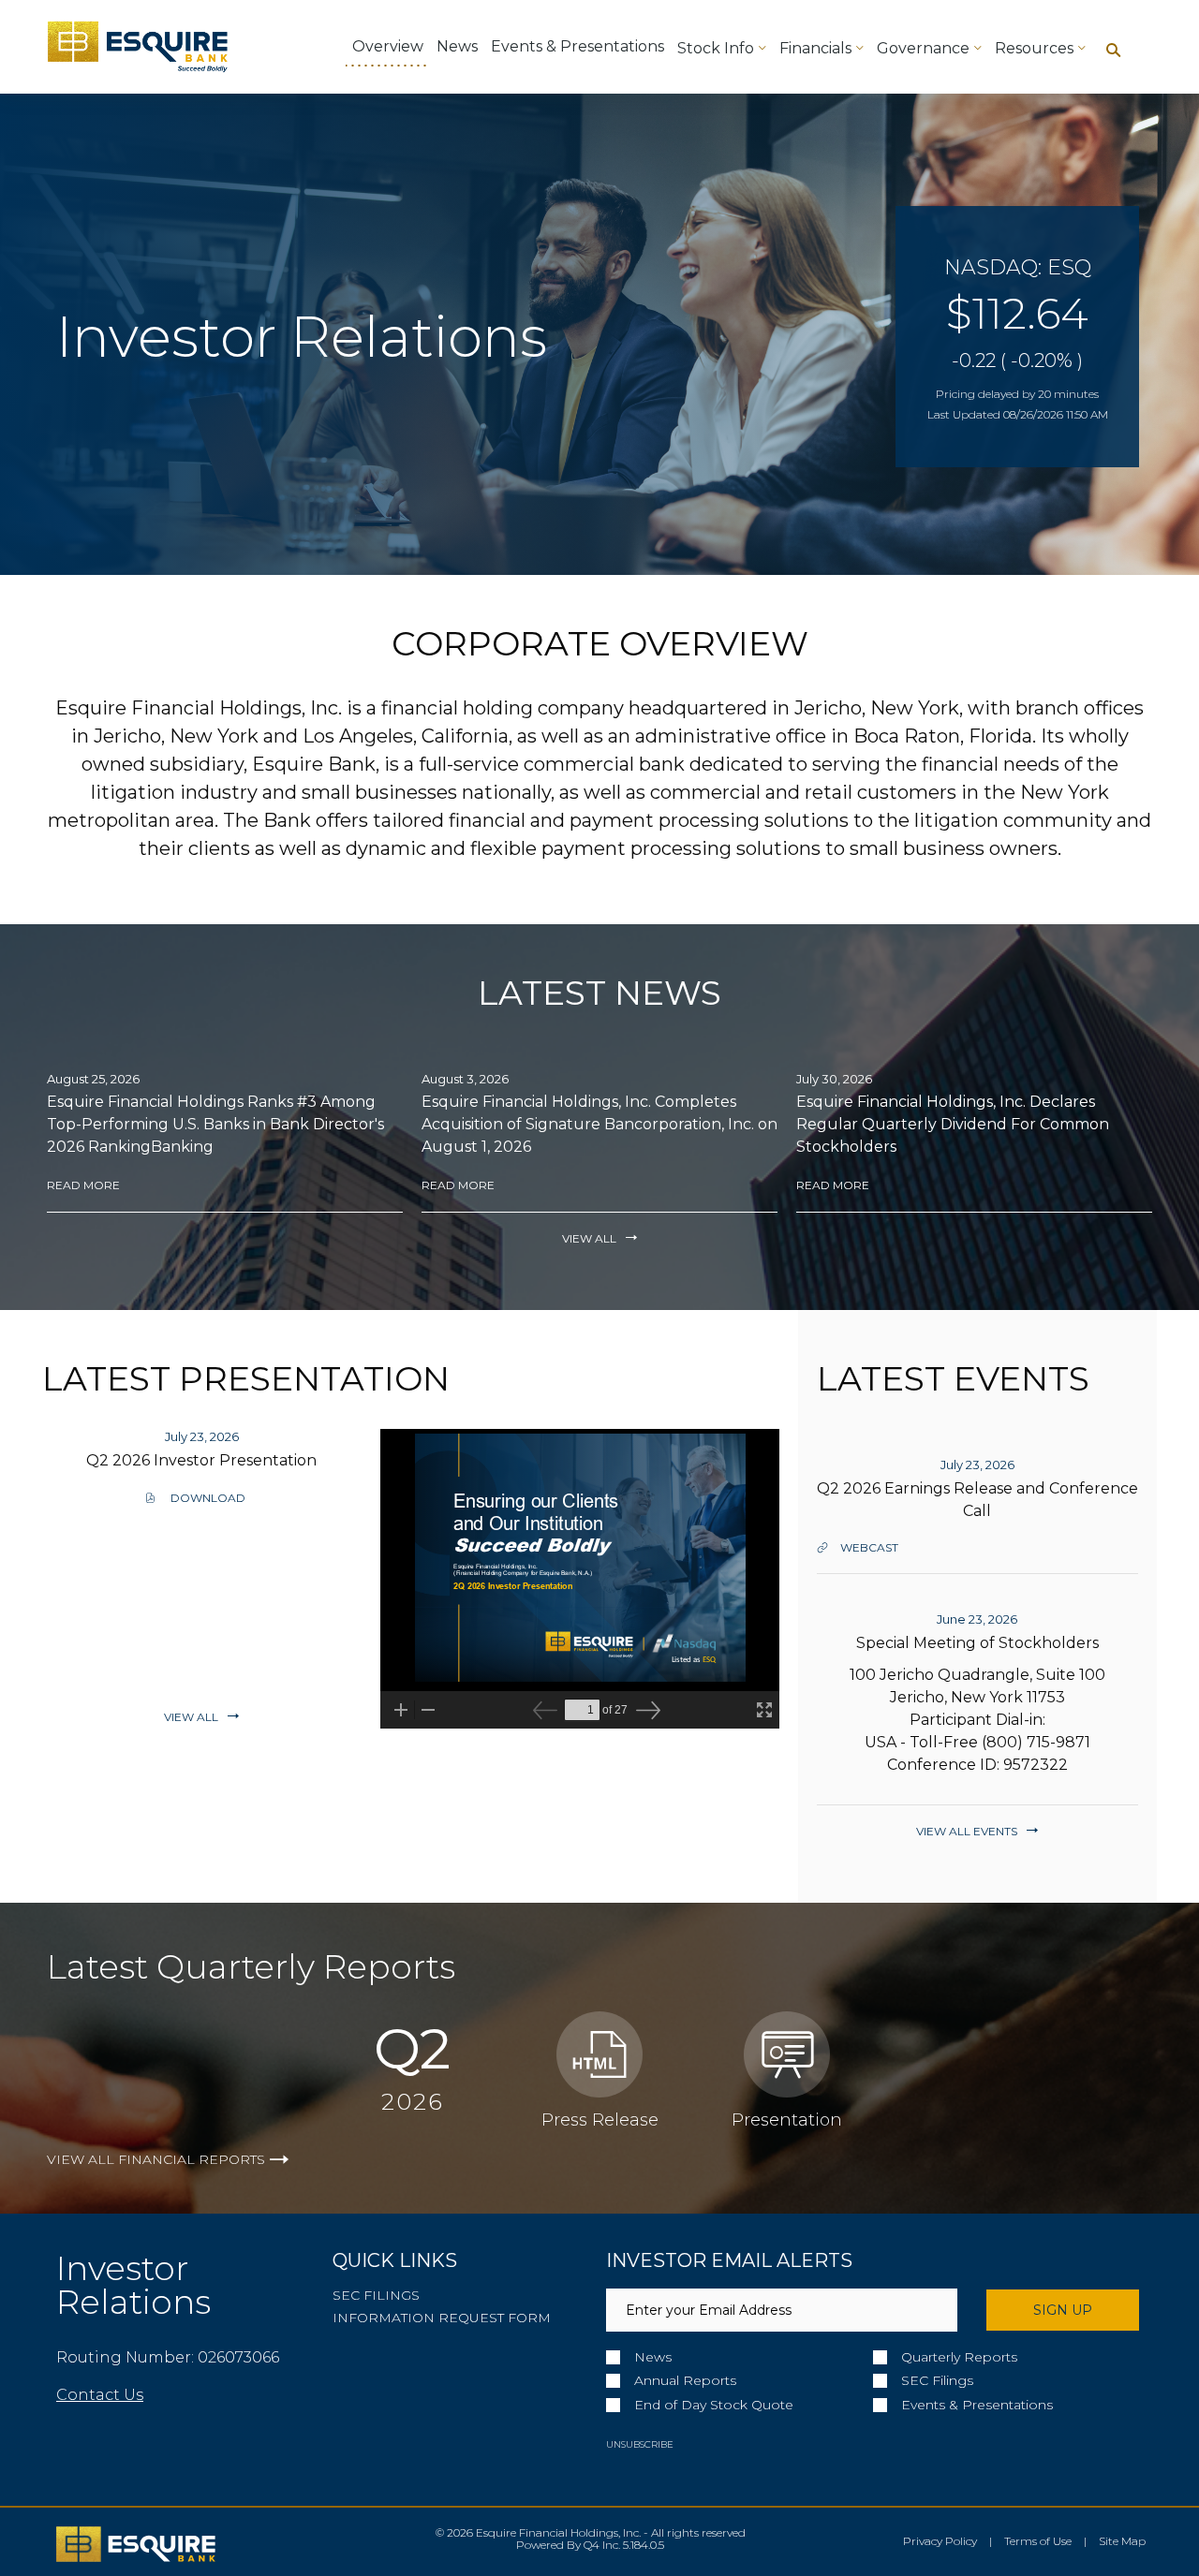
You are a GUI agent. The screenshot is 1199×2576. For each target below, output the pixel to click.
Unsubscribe (640, 2444)
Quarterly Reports (959, 2357)
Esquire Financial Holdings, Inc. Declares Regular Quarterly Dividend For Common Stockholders (953, 1124)
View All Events (967, 1831)
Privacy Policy (940, 2541)
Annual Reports (685, 2381)
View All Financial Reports (156, 2159)
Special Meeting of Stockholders (977, 1643)
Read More (83, 1185)
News (653, 2357)
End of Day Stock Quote (714, 2405)
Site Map (1122, 2541)
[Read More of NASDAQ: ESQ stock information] (1017, 337)
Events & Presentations (977, 2405)
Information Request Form (442, 2318)
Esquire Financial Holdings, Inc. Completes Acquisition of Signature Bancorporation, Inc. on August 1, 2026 (599, 1124)
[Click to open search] (1113, 51)
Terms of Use (1038, 2541)
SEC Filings (376, 2295)
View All (589, 1238)
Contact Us (100, 2395)
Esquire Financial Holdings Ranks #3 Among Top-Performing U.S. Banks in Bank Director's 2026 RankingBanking (215, 1124)
